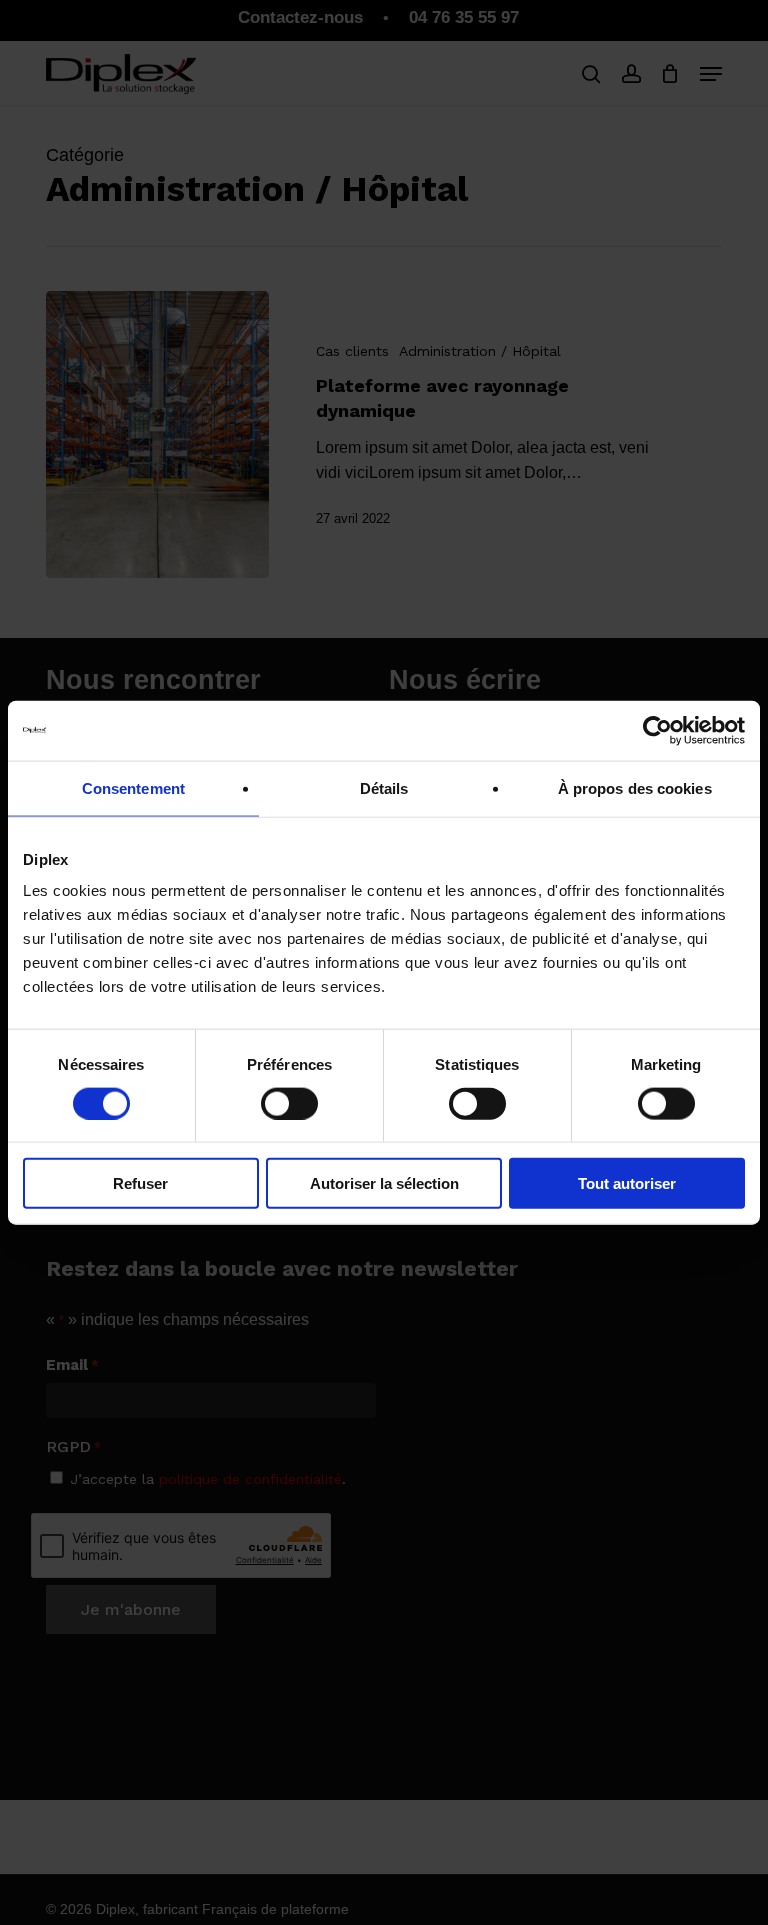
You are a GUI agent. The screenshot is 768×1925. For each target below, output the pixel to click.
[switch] (289, 1103)
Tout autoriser (627, 1183)
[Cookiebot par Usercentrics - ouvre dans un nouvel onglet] (657, 730)
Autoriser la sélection (384, 1183)
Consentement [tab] (133, 787)
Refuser (140, 1183)
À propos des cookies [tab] (635, 787)
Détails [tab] (384, 787)
